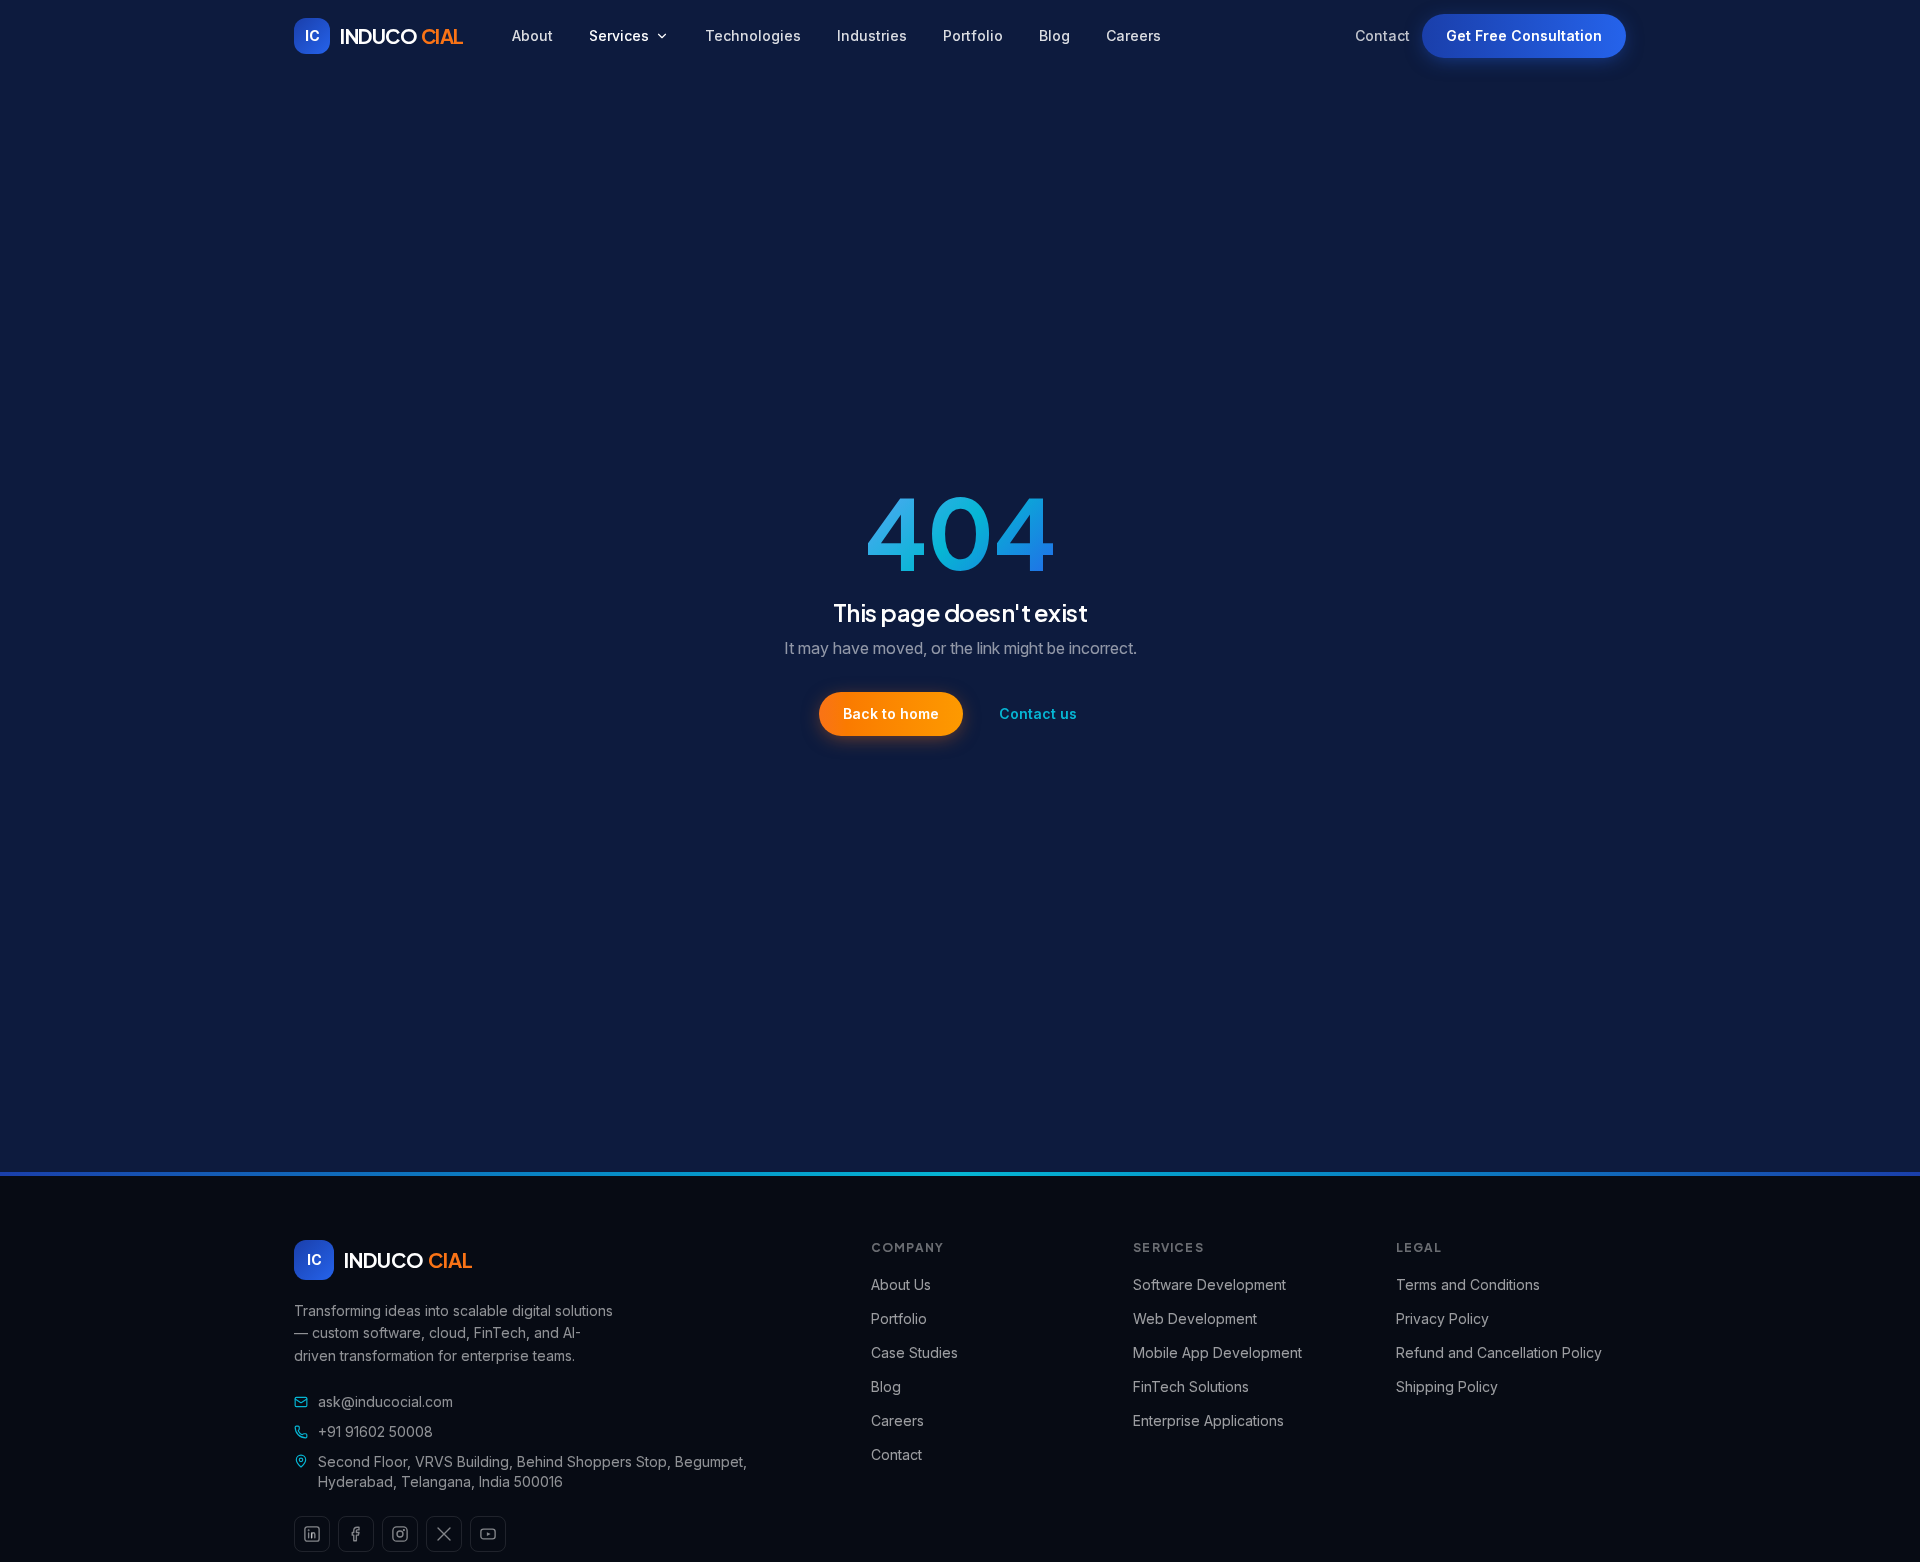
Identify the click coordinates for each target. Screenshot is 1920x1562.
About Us (901, 1284)
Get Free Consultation (1524, 35)
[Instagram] (400, 1534)
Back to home (891, 713)
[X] (444, 1534)
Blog (1054, 35)
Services (619, 35)
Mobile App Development (1217, 1352)
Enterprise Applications (1208, 1420)
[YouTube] (488, 1534)
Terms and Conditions (1468, 1284)
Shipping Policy (1447, 1386)
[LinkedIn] (312, 1534)
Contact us (1038, 713)
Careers (1133, 35)
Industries (872, 35)
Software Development (1209, 1284)
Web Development (1195, 1318)
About (532, 35)
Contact (1382, 35)
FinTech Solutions (1191, 1386)
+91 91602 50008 (375, 1431)
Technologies (753, 35)
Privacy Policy (1442, 1318)
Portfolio (973, 35)
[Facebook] (356, 1534)
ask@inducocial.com (385, 1401)
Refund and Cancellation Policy (1499, 1352)
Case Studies (914, 1352)
